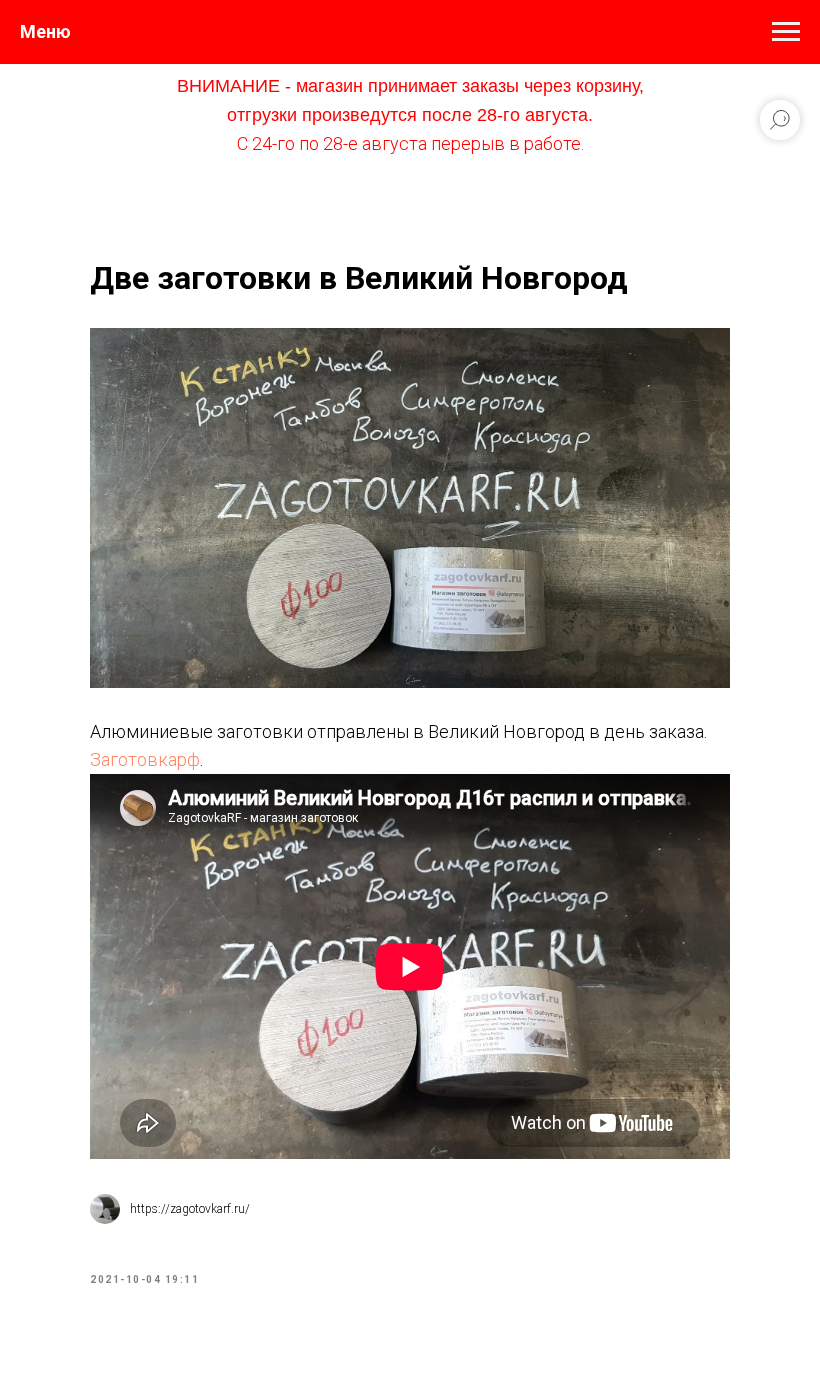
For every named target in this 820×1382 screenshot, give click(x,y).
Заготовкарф (145, 759)
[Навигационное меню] (786, 32)
